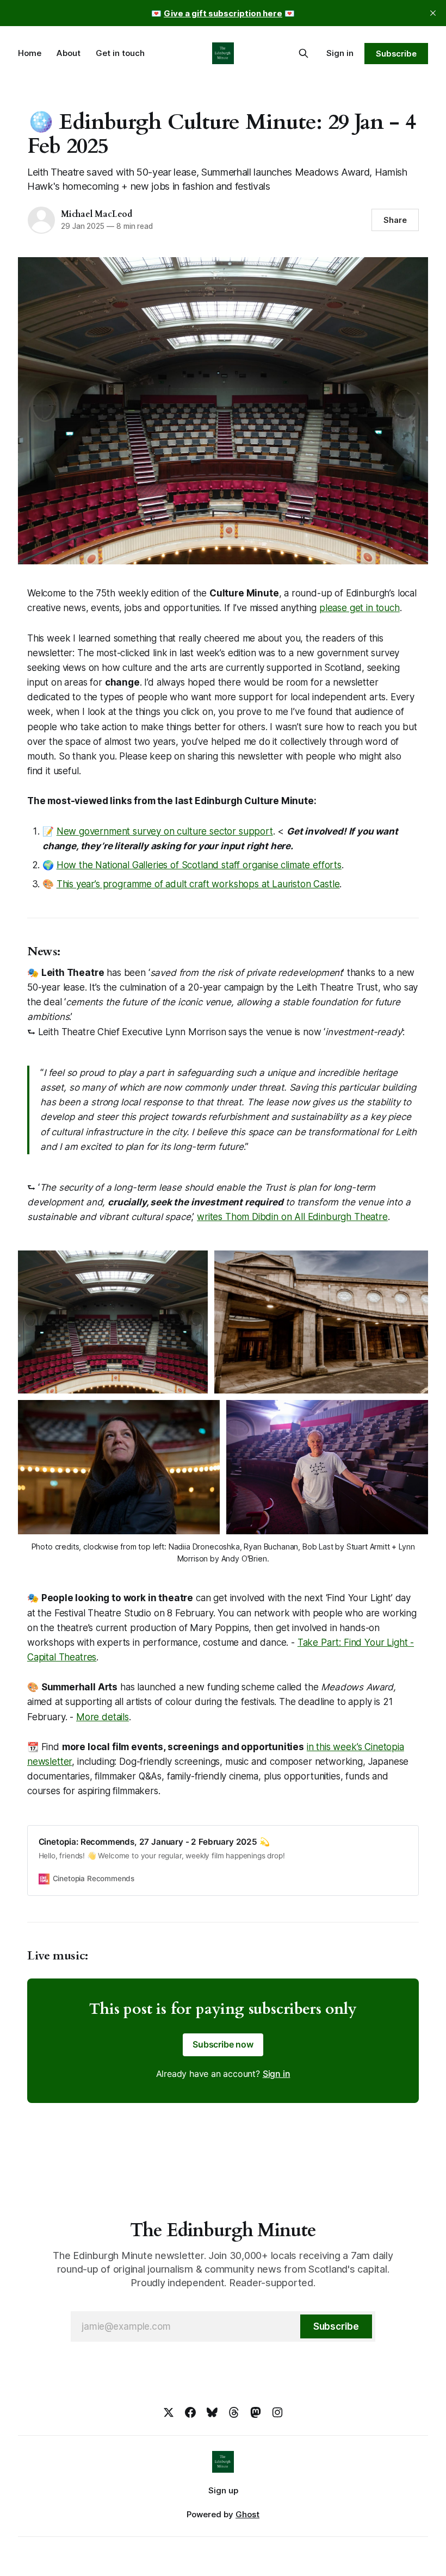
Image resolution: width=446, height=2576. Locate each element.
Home (30, 53)
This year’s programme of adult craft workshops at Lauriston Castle (198, 884)
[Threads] (234, 2412)
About (69, 53)
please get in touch (360, 608)
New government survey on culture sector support (165, 831)
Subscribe (396, 54)
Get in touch (120, 53)
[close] (433, 13)
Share (395, 220)
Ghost (247, 2514)
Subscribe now (223, 2044)
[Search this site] (303, 53)
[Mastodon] (256, 2412)
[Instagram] (277, 2412)
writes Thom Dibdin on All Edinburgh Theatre (292, 1217)
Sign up (223, 2490)
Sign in (340, 53)
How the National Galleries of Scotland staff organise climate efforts (199, 865)
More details (103, 1717)
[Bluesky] (212, 2412)
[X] (169, 2412)
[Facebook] (190, 2412)
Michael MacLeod (97, 214)
